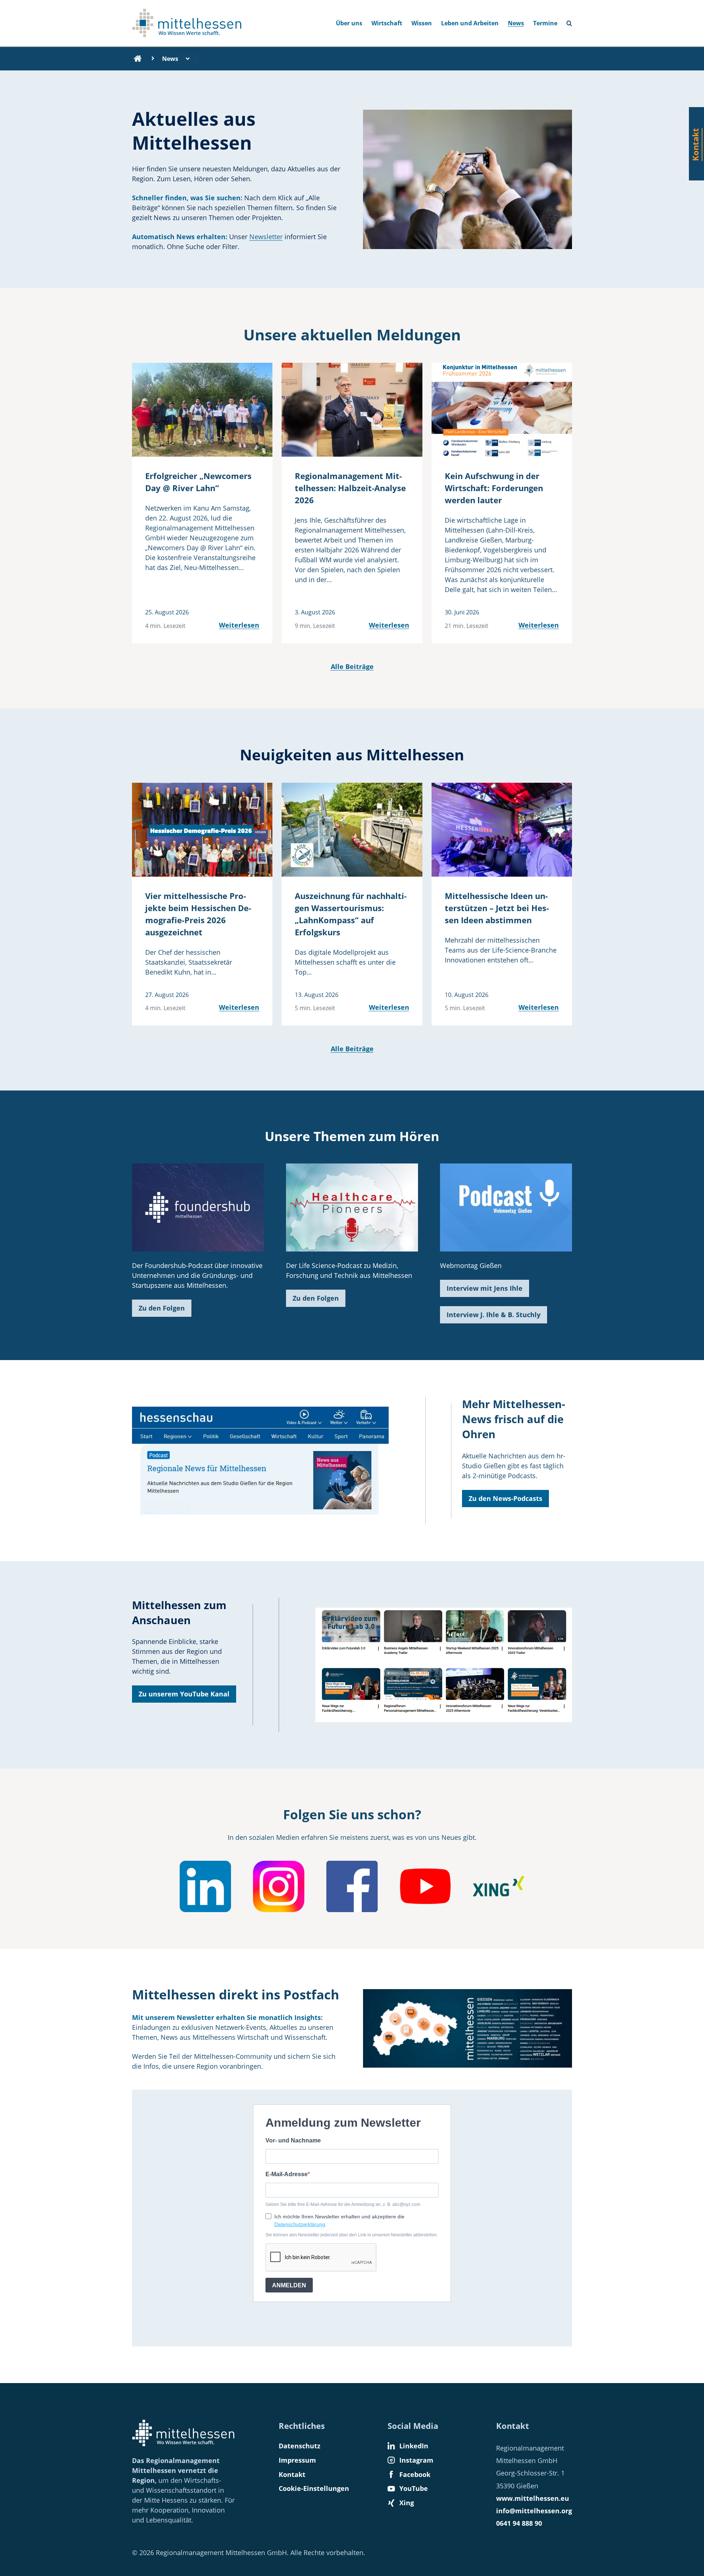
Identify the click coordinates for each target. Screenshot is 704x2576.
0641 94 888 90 (519, 2523)
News (516, 23)
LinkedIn (414, 2446)
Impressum (297, 2460)
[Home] (138, 59)
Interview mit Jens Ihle (485, 1288)
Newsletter (266, 237)
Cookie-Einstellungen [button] (314, 2488)
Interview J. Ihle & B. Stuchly (494, 1315)
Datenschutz (300, 2446)
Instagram (416, 2460)
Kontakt (292, 2474)
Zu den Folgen (162, 1308)
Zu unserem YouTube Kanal (184, 1694)
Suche (572, 21)
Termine (545, 23)
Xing (407, 2503)
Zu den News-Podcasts (505, 1498)
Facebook (415, 2474)
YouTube (414, 2488)
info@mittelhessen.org (534, 2511)
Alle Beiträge (352, 666)
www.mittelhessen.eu (533, 2498)
